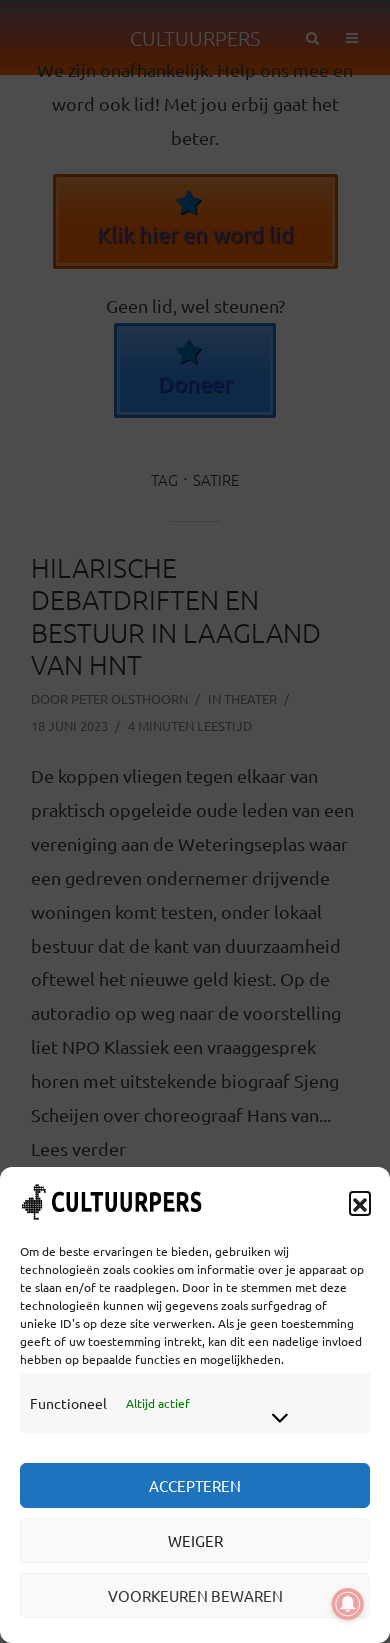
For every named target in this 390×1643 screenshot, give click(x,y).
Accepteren (195, 1485)
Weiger (195, 1540)
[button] (360, 1202)
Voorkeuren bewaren (195, 1595)
